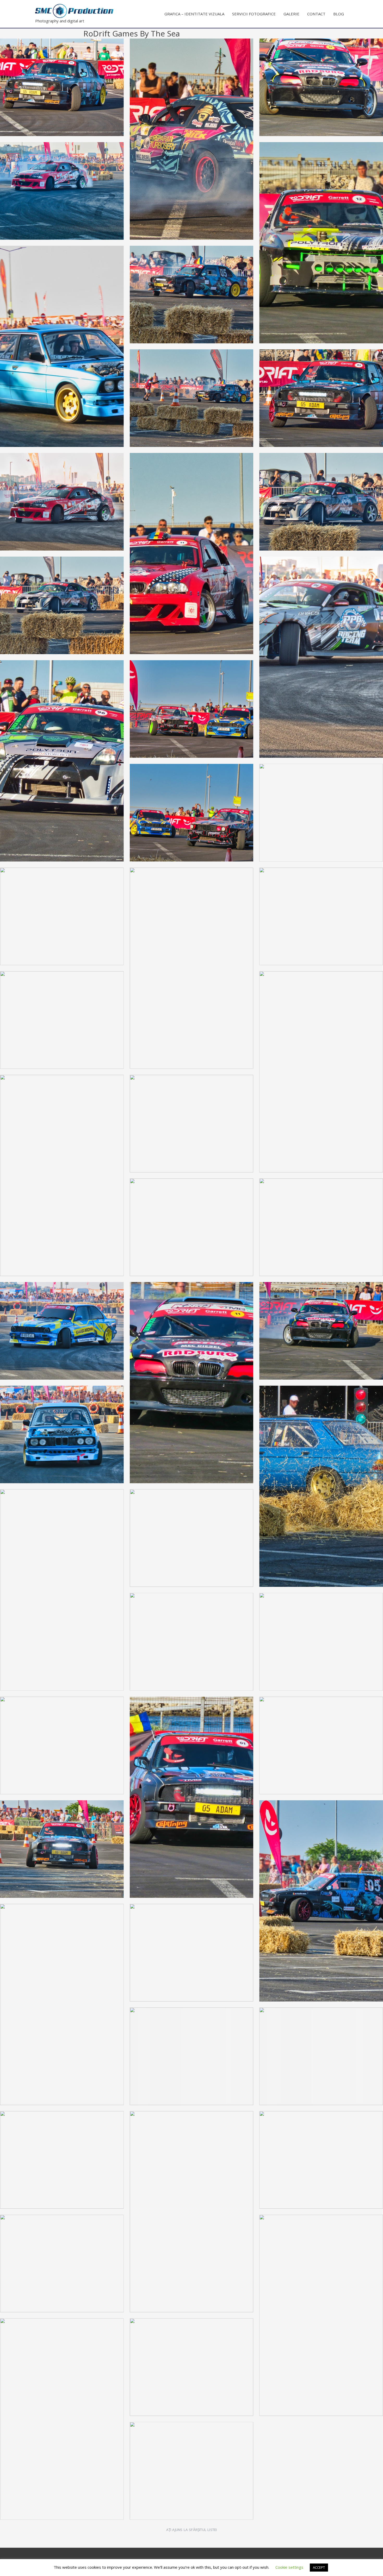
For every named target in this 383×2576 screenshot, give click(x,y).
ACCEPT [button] (319, 2567)
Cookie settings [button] (289, 2567)
